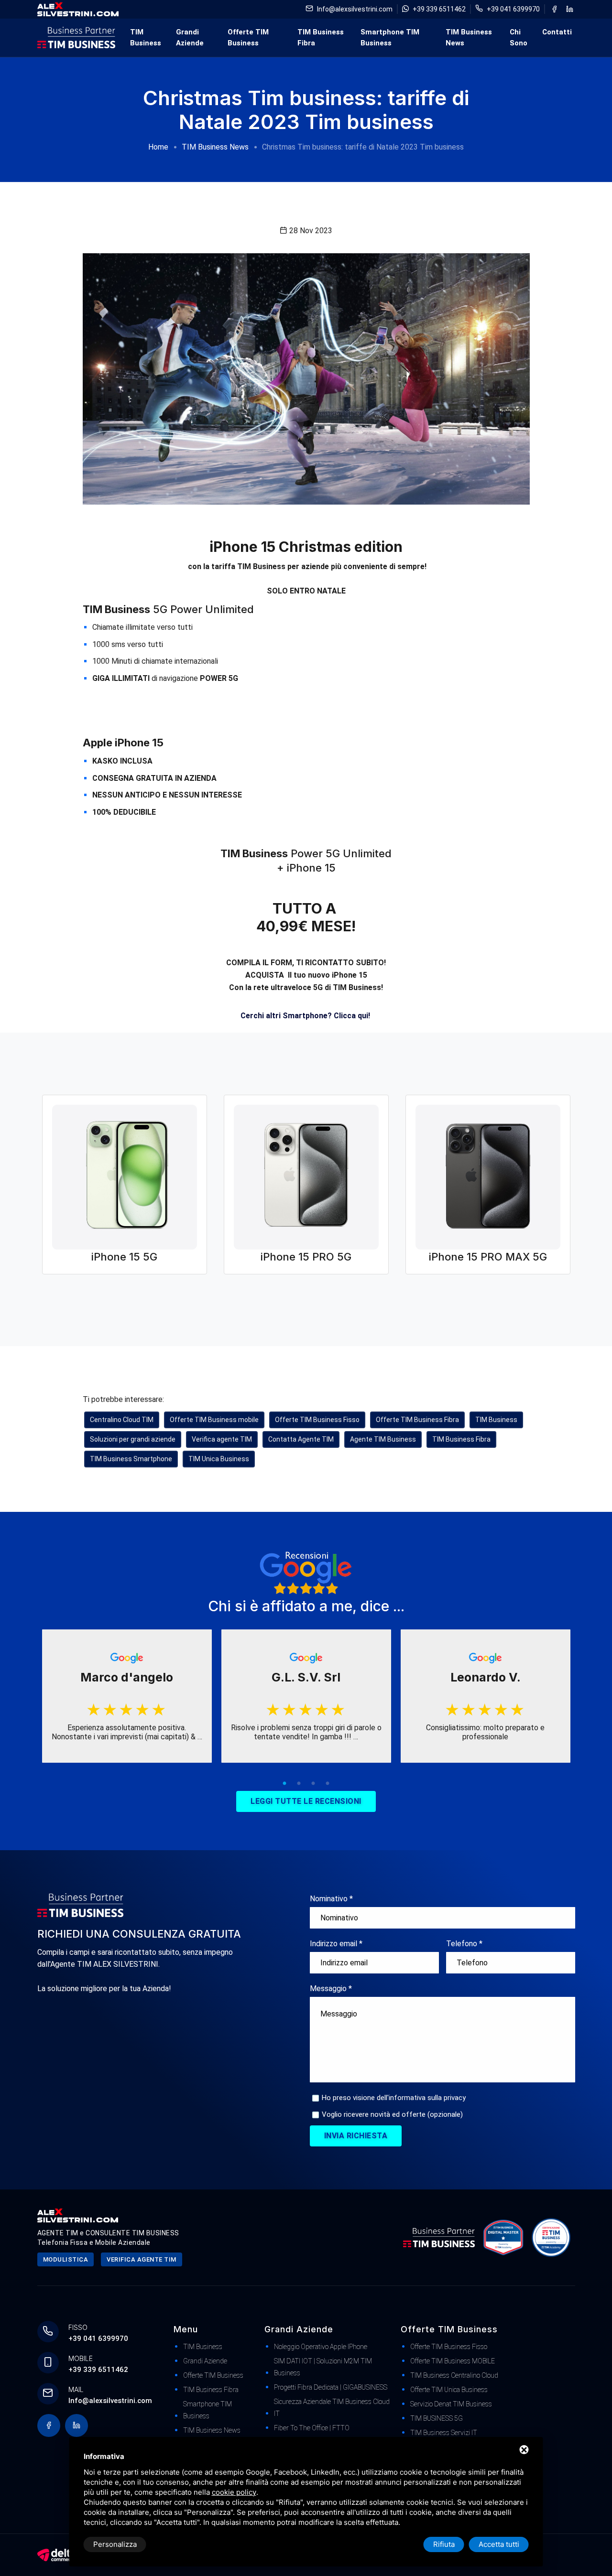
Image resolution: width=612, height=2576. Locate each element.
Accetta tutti (499, 2544)
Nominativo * (331, 1899)
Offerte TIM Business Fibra (417, 1420)
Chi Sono (519, 38)
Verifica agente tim (142, 2259)
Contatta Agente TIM (301, 1439)
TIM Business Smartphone (131, 1459)
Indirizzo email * (336, 1944)
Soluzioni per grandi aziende (133, 1439)
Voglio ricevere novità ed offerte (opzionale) (392, 2114)
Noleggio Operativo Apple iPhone (321, 2347)
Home (158, 147)
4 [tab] (328, 1784)
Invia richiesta (356, 2136)
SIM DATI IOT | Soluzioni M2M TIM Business (323, 2367)
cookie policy (234, 2492)
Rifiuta (444, 2544)
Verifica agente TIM (222, 1439)
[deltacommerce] (56, 2554)
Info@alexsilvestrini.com (355, 9)
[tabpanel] (127, 1696)
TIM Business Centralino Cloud (454, 2375)
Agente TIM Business (383, 1439)
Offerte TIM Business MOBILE (453, 2361)
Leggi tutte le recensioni (306, 1801)
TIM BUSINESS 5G (437, 2418)
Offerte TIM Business (248, 38)
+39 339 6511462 (439, 9)
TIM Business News (469, 38)
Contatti (557, 32)
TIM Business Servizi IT (444, 2433)
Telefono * (464, 1944)
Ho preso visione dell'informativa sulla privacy (394, 2098)
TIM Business (146, 38)
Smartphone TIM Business (390, 38)
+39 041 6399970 (513, 9)
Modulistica (66, 2259)
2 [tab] (299, 1784)
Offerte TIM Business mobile (214, 1420)
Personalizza (115, 2544)
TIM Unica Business (219, 1459)
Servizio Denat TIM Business (451, 2404)
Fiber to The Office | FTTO (312, 2428)
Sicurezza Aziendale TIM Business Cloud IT (332, 2408)
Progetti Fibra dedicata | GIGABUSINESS (331, 2387)
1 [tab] (284, 1784)
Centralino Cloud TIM (122, 1420)
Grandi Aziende (190, 38)
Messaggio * (331, 1989)
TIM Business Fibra (321, 38)
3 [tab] (313, 1784)
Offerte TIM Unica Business (449, 2390)
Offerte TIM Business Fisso (317, 1420)
